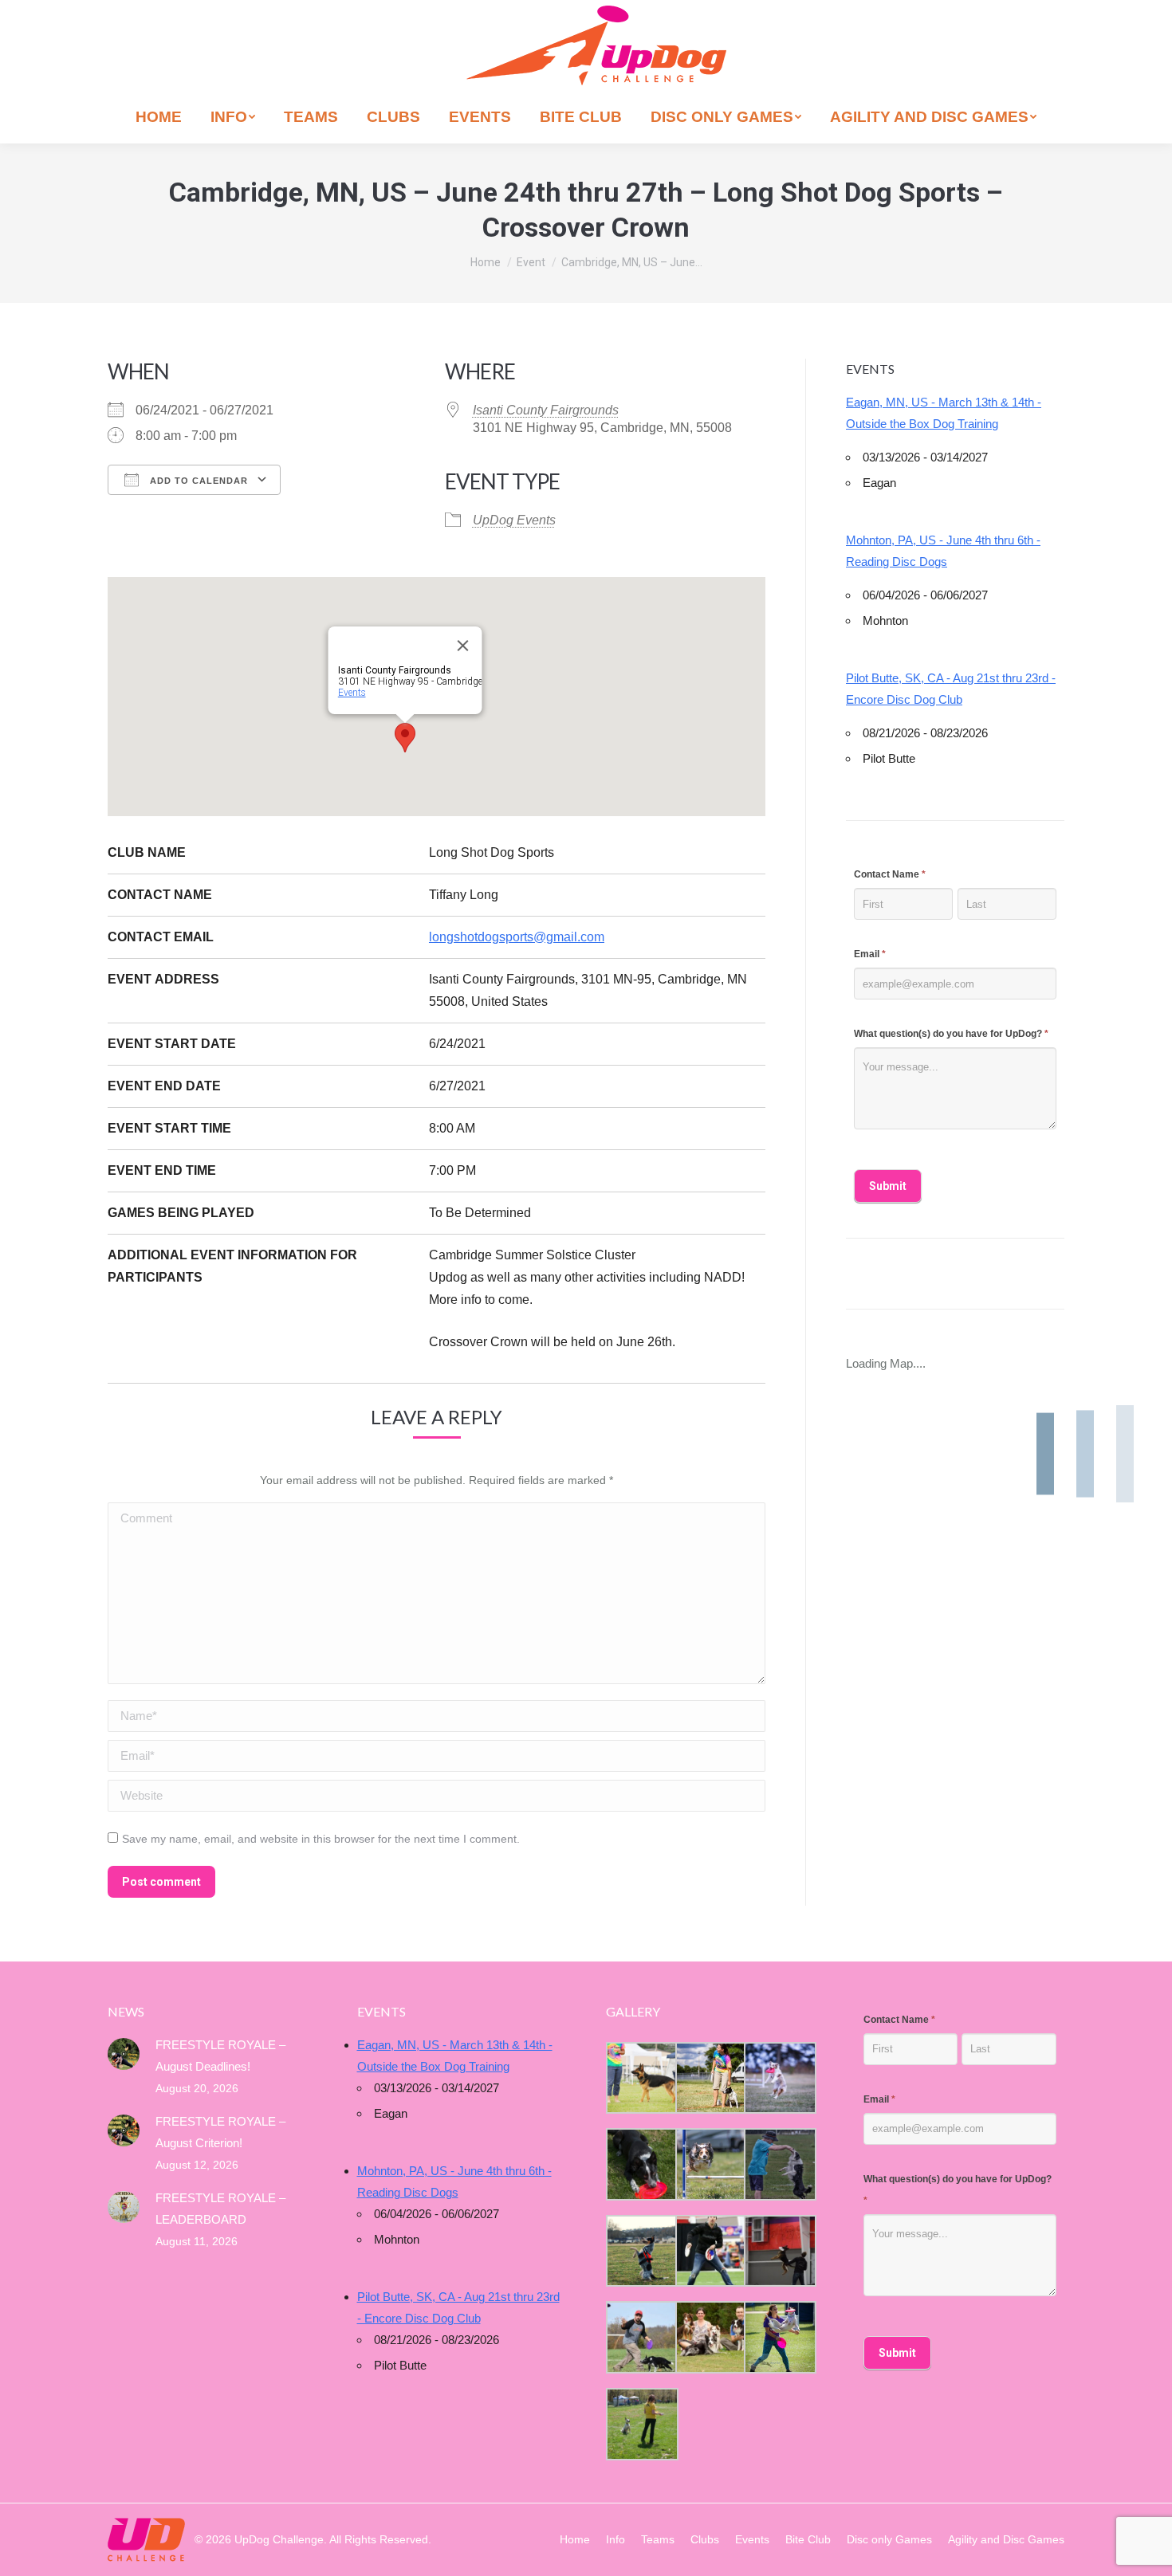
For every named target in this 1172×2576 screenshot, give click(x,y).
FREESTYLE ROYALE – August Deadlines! (220, 2056)
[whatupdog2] (779, 2251)
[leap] (779, 2337)
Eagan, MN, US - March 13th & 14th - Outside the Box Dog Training (944, 413)
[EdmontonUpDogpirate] (779, 2078)
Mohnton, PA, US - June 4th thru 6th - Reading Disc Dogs (943, 551)
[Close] (462, 646)
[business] (641, 2337)
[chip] (779, 2164)
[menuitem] (159, 117)
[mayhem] (641, 2251)
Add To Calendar (197, 481)
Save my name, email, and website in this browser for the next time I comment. (321, 1839)
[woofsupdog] (641, 2424)
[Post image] (124, 2054)
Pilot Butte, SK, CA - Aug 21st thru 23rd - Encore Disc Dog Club (951, 689)
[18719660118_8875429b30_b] (641, 2078)
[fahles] (710, 2337)
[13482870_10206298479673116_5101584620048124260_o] (710, 2164)
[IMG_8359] (710, 2078)
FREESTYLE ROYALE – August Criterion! (220, 2132)
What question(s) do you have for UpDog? (951, 1034)
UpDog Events (514, 520)
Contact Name (890, 874)
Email (870, 954)
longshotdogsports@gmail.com (517, 937)
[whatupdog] (710, 2251)
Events (351, 693)
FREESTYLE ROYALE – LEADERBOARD (220, 2209)
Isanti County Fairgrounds (546, 410)
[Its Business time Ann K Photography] (641, 2164)
